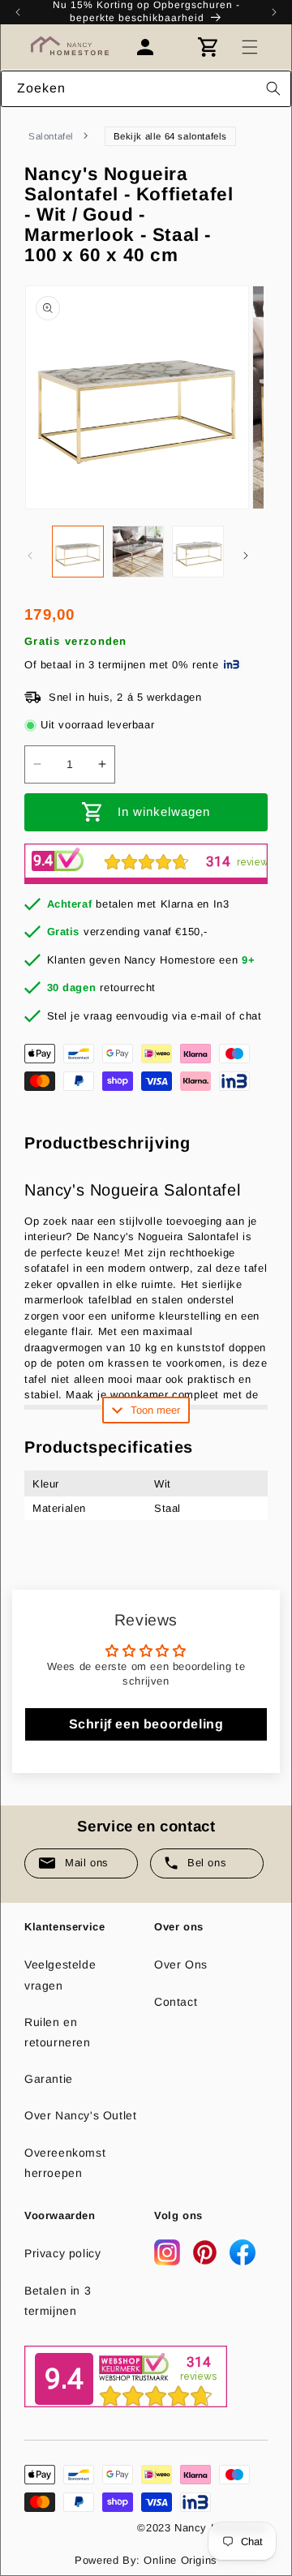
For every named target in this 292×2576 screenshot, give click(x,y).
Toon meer (155, 1410)
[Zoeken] (273, 88)
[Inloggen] (153, 47)
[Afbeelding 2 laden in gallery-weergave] (138, 552)
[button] (250, 47)
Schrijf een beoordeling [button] (146, 1724)
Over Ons (181, 1964)
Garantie (49, 2079)
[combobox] (146, 89)
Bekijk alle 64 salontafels (171, 136)
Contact (176, 2002)
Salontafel (51, 136)
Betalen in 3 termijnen (58, 2301)
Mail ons (87, 1863)
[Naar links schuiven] (30, 556)
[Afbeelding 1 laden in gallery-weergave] (78, 552)
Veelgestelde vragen (60, 1975)
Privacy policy (62, 2253)
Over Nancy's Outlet (80, 2115)
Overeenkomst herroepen (65, 2163)
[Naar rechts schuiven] (246, 556)
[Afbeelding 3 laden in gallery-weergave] (198, 552)
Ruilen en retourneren (58, 2032)
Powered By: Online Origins (146, 2560)
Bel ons (207, 1863)
